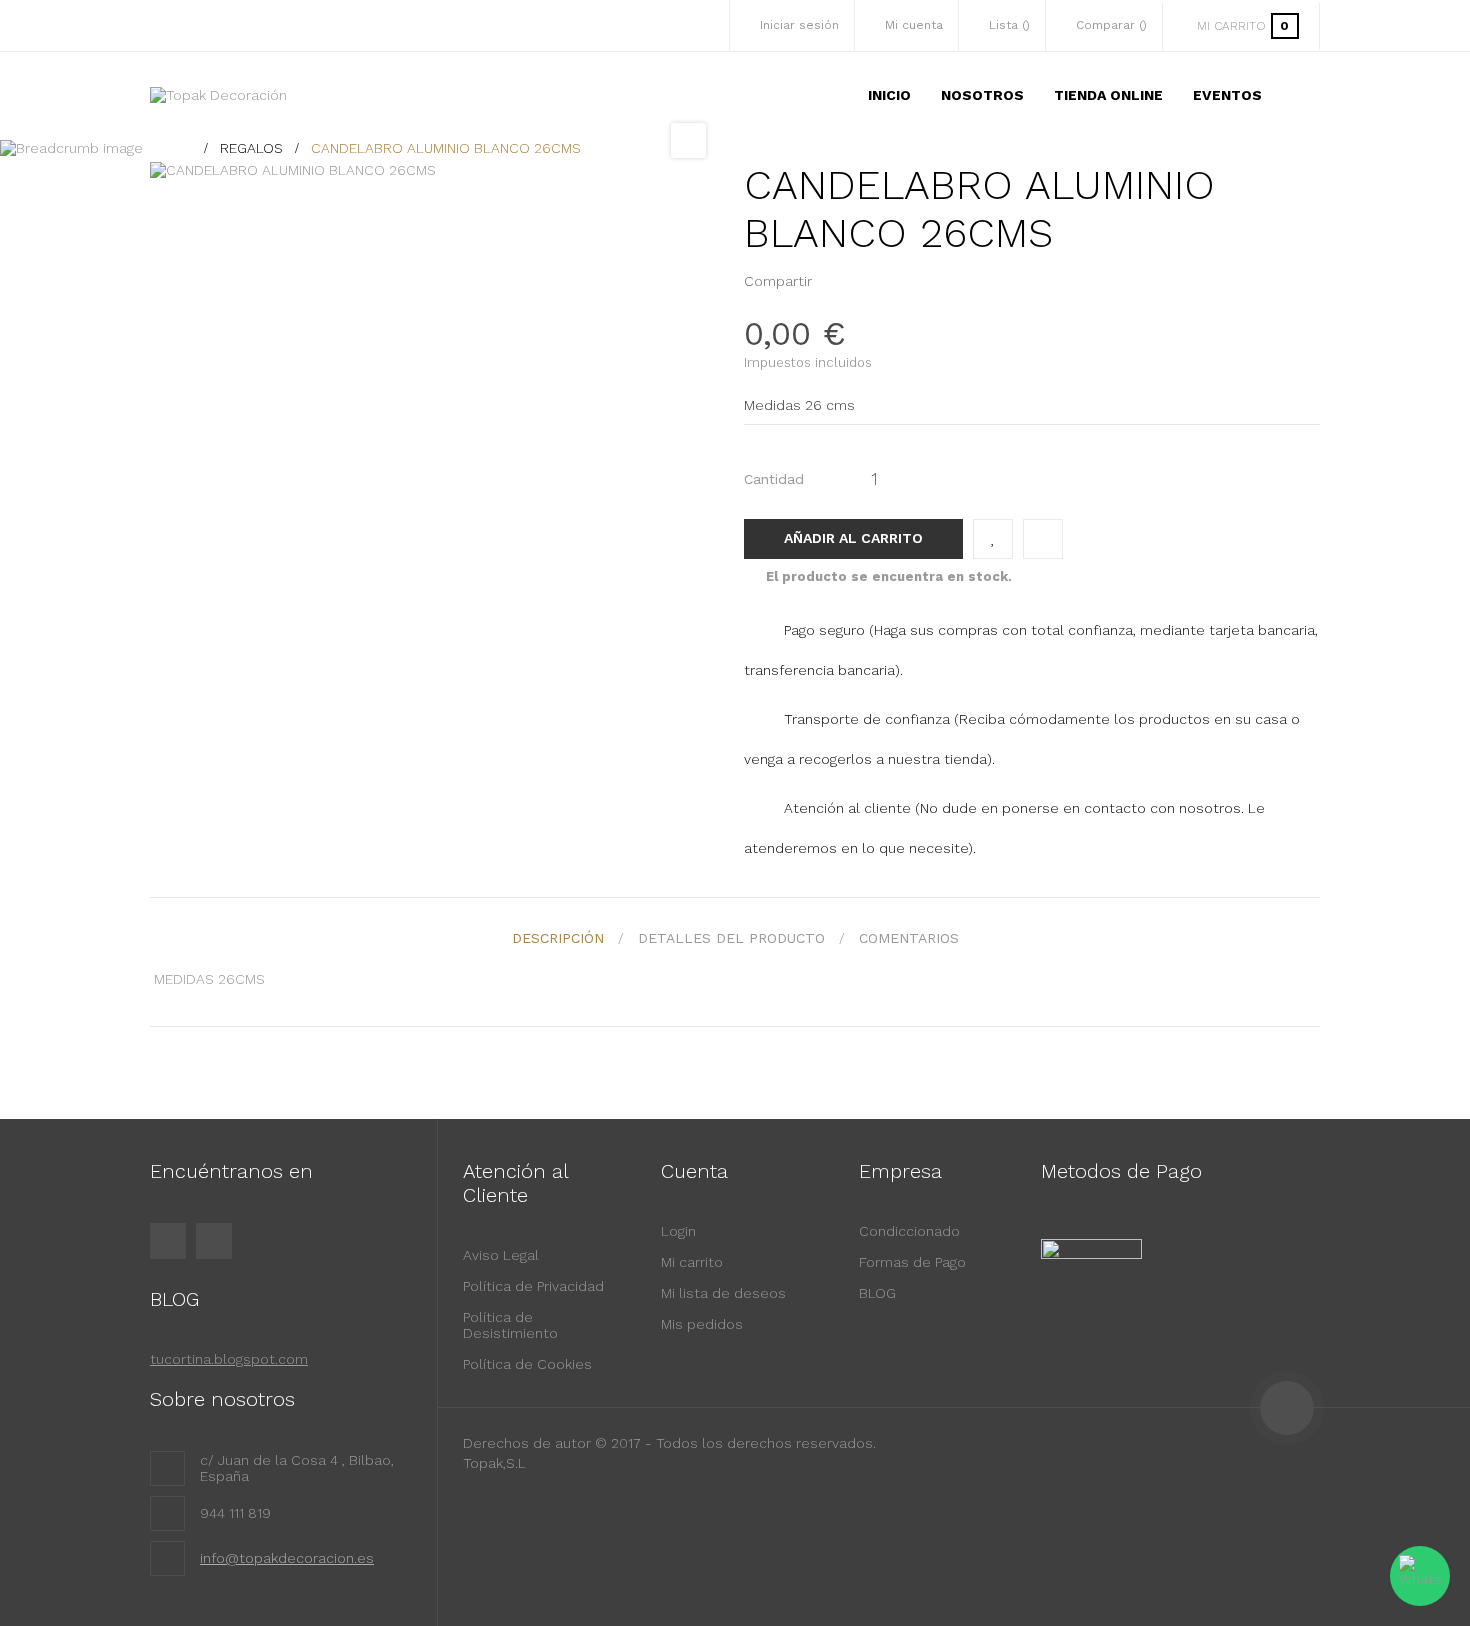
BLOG (877, 1293)
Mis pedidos (702, 1324)
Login (678, 1231)
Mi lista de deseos (723, 1293)
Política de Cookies (527, 1364)
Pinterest (864, 281)
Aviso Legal (501, 1255)
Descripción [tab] (558, 938)
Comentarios (909, 938)
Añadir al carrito (853, 538)
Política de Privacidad (533, 1286)
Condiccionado (909, 1231)
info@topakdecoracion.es (287, 1558)
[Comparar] (1043, 539)
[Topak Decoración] (218, 95)
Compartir (833, 281)
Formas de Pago (912, 1262)
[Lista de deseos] (993, 539)
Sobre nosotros (222, 1399)
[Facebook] (168, 1241)
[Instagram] (214, 1241)
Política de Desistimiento (510, 1325)
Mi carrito (692, 1262)
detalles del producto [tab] (731, 938)
